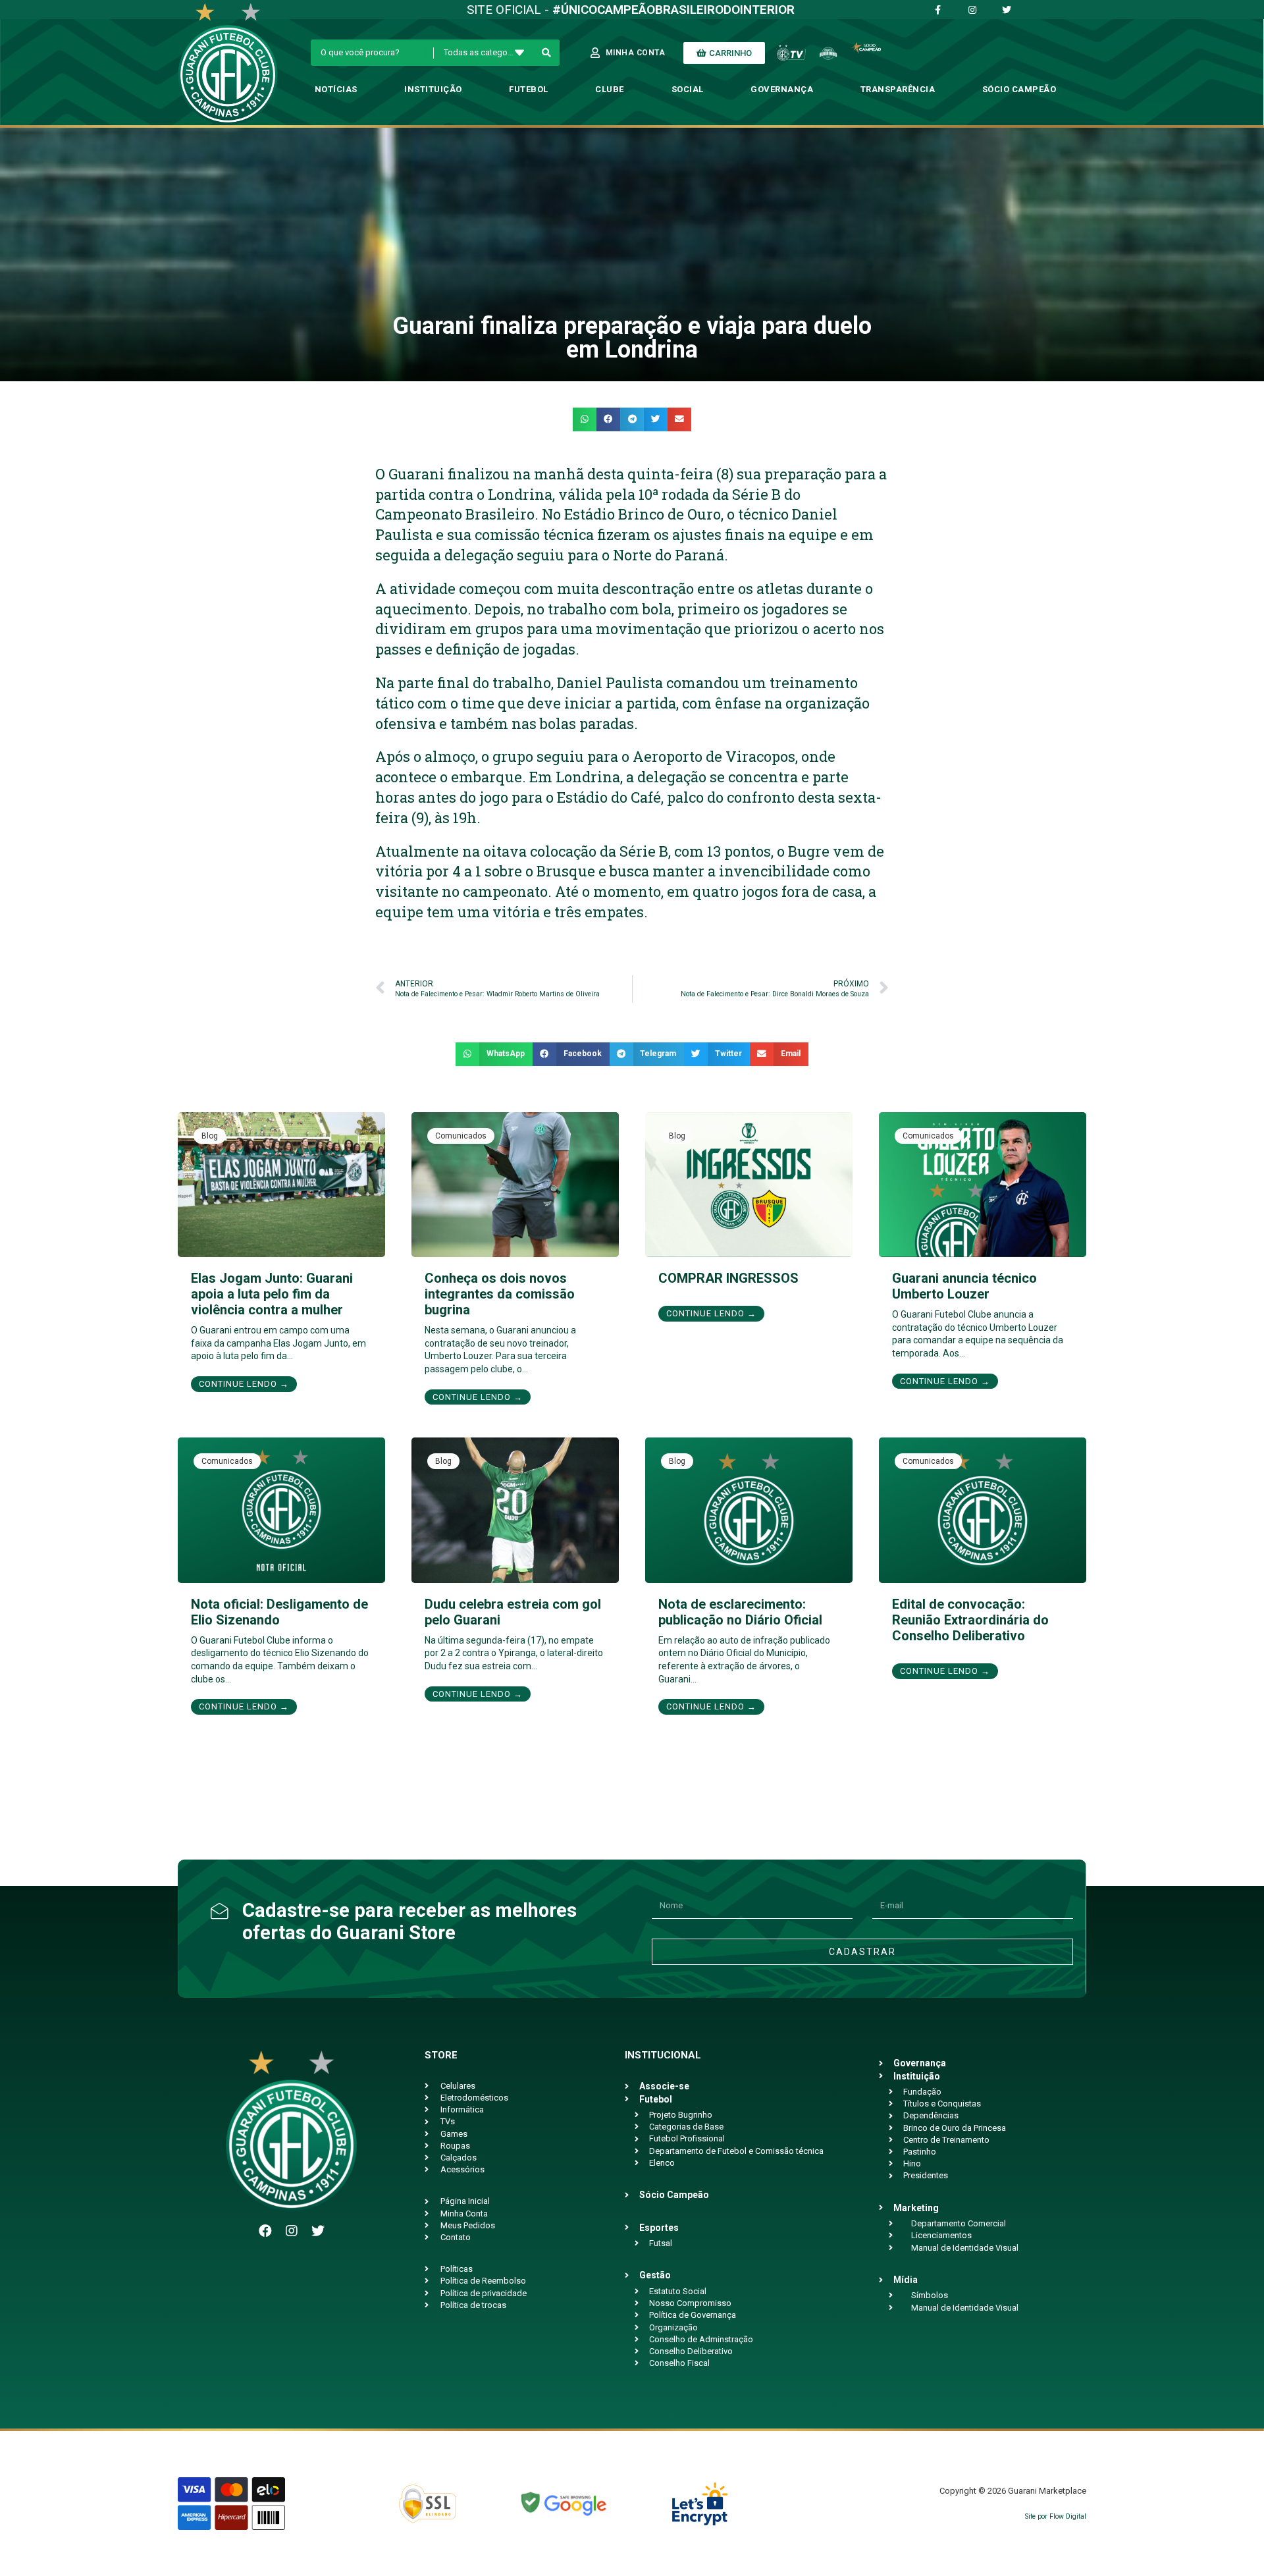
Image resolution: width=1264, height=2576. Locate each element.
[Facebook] (265, 2231)
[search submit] (547, 53)
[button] (585, 419)
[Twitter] (318, 2231)
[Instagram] (292, 2231)
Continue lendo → (244, 1384)
